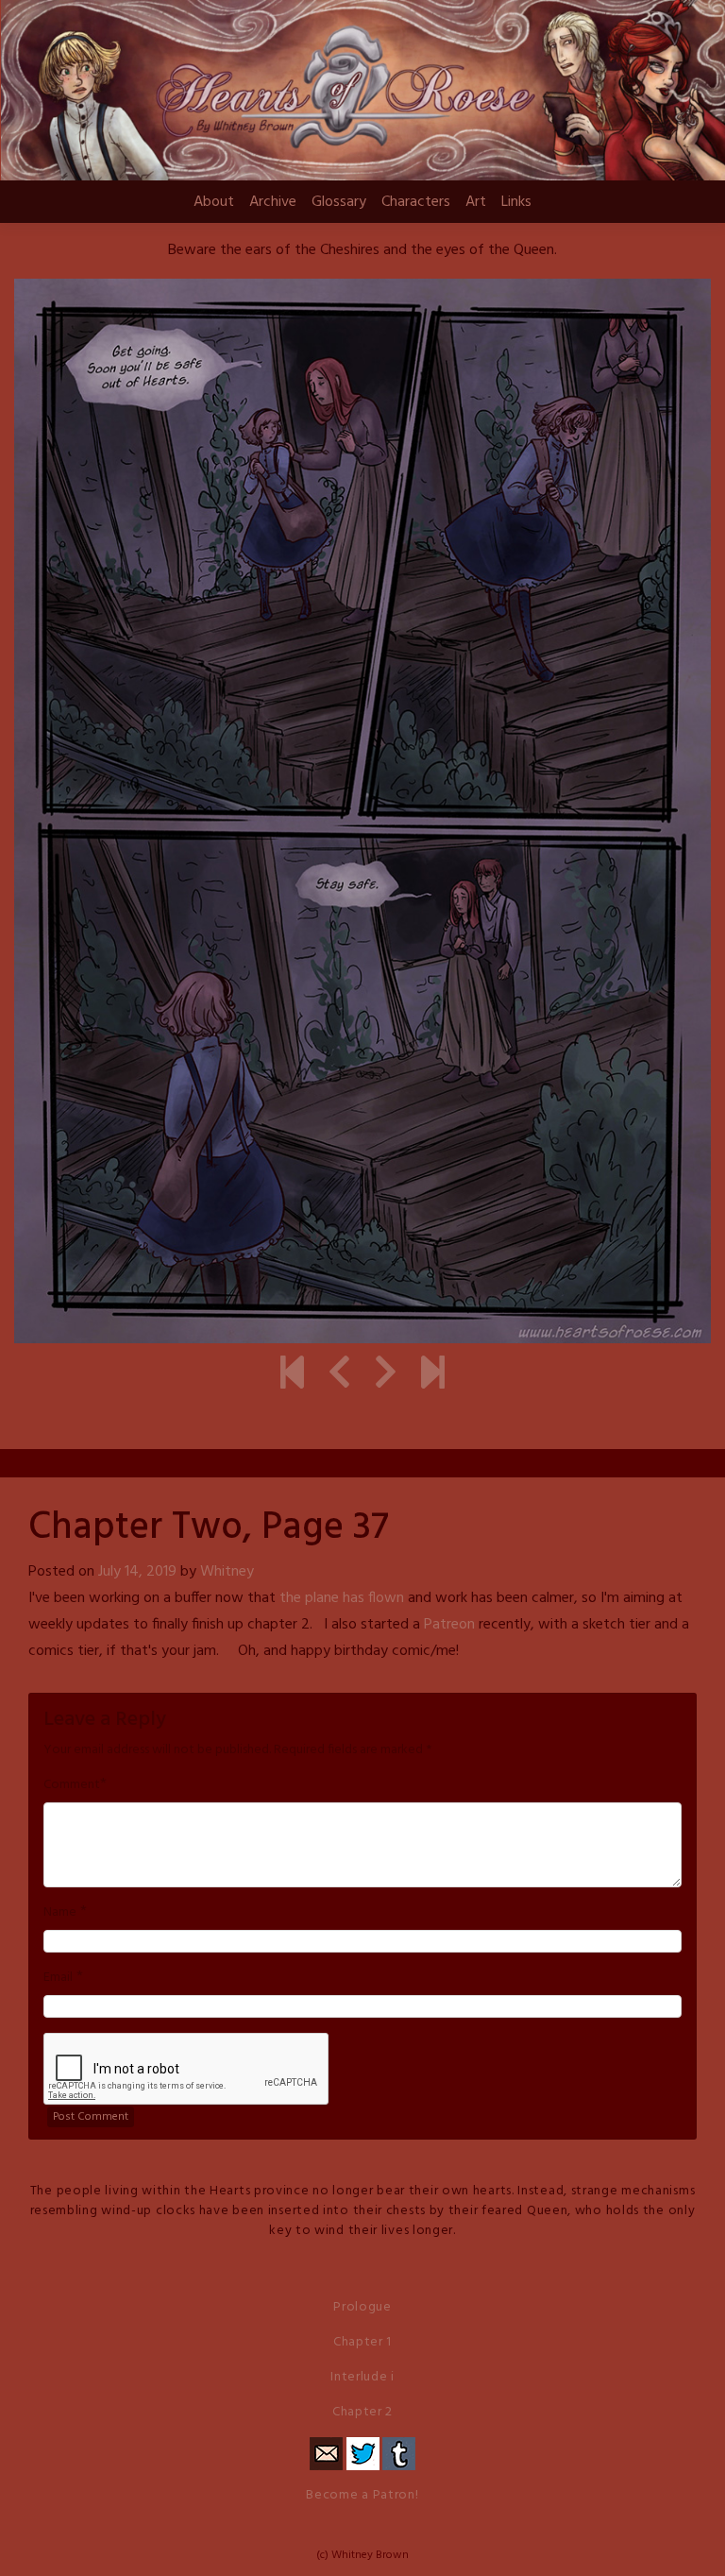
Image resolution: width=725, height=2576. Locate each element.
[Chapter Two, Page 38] (386, 1375)
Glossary (339, 202)
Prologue (362, 2307)
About (214, 202)
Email (58, 1978)
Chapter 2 (362, 2412)
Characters (416, 202)
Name (60, 1913)
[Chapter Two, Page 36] (339, 1375)
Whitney (227, 1572)
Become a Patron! (362, 2495)
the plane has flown (342, 1598)
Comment (72, 1785)
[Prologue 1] (292, 1375)
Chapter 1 (362, 2342)
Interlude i (362, 2377)
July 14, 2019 (137, 1572)
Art (476, 202)
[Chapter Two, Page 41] (433, 1375)
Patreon (449, 1625)
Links (516, 202)
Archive (273, 202)
